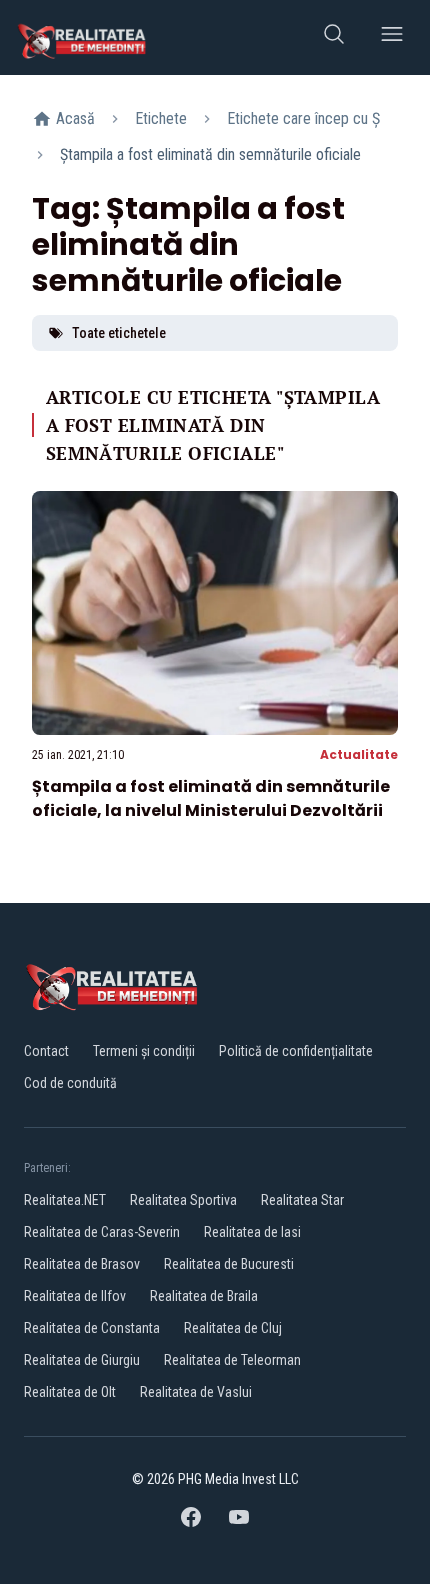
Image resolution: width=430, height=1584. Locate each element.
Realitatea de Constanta (92, 1328)
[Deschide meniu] (392, 37)
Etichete (161, 118)
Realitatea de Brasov (82, 1264)
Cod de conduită (70, 1083)
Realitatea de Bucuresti (229, 1264)
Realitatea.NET (65, 1200)
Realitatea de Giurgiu (82, 1360)
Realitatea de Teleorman (232, 1360)
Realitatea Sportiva (183, 1200)
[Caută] (334, 37)
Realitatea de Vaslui (196, 1392)
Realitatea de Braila (204, 1296)
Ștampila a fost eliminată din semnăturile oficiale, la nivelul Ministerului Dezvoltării (211, 798)
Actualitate (359, 754)
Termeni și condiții (144, 1051)
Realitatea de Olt (70, 1392)
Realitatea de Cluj (233, 1328)
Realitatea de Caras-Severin (102, 1232)
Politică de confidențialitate (296, 1051)
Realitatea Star (302, 1200)
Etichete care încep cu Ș (303, 118)
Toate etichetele (119, 333)
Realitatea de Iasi (252, 1232)
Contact (46, 1051)
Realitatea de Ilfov (75, 1296)
